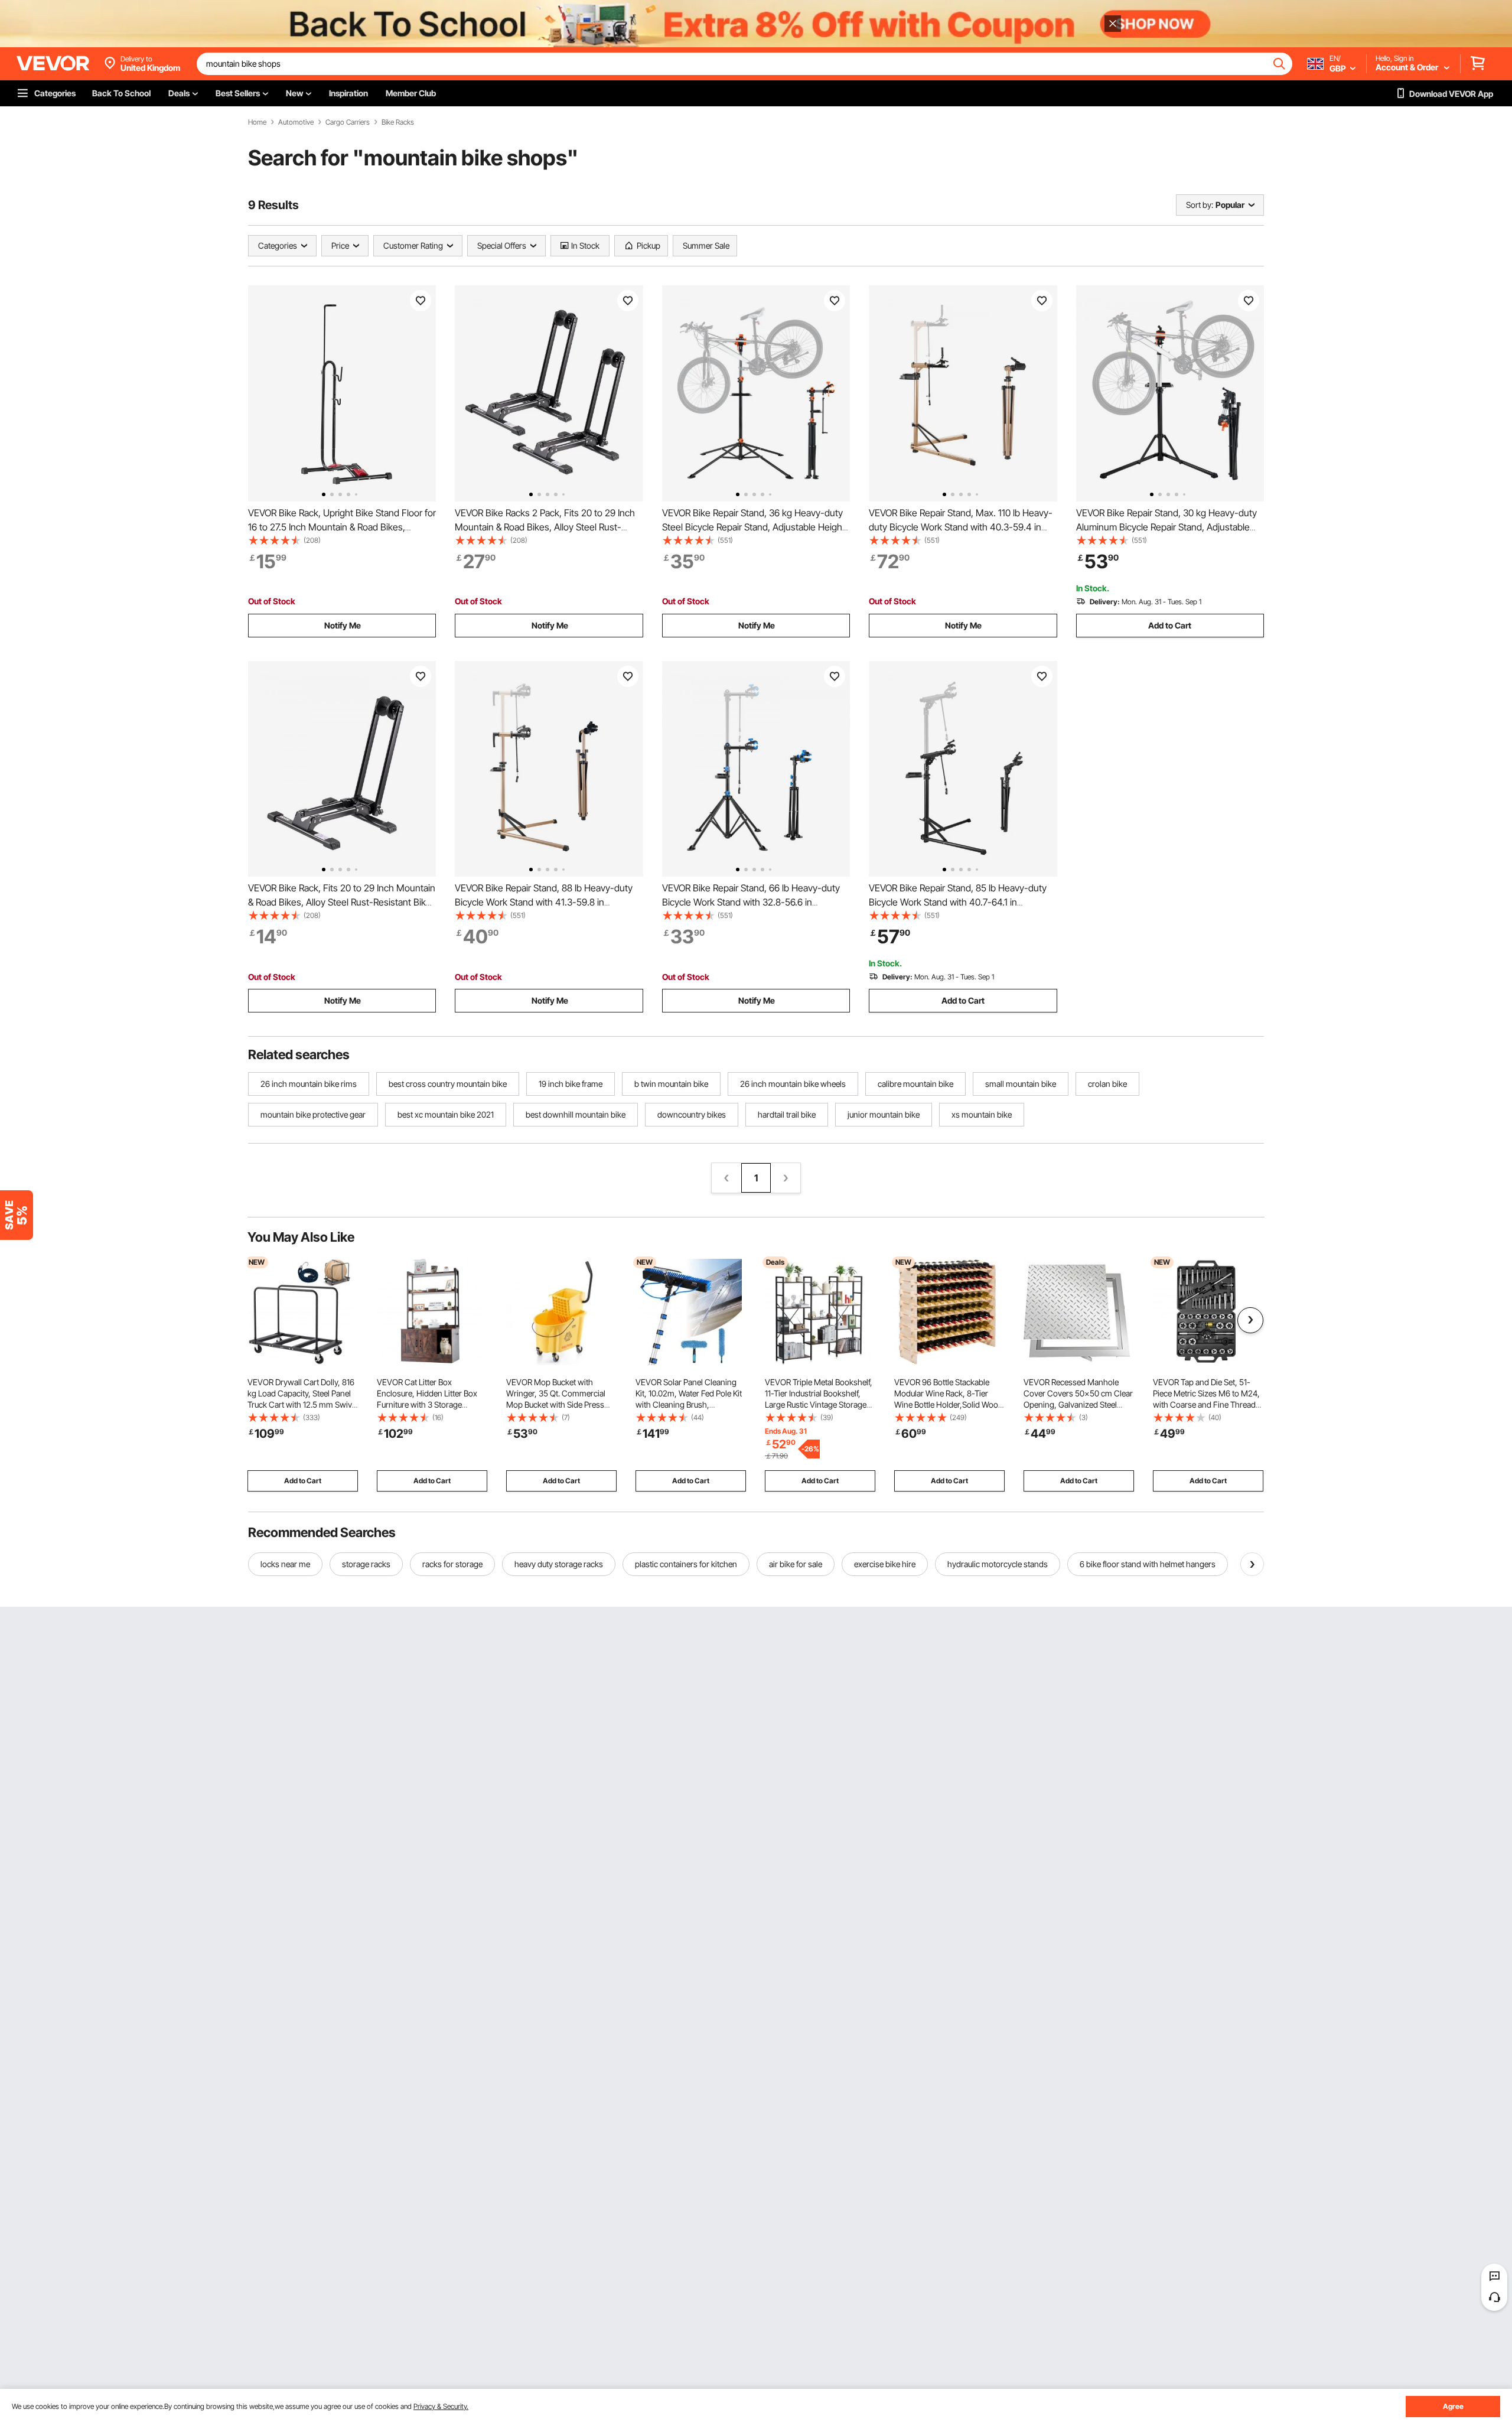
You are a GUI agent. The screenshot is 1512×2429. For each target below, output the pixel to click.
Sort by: (1200, 205)
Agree (1453, 2406)
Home (257, 122)
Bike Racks (398, 122)
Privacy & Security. (441, 2406)
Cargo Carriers (348, 122)
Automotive (296, 122)
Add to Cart (1170, 625)
